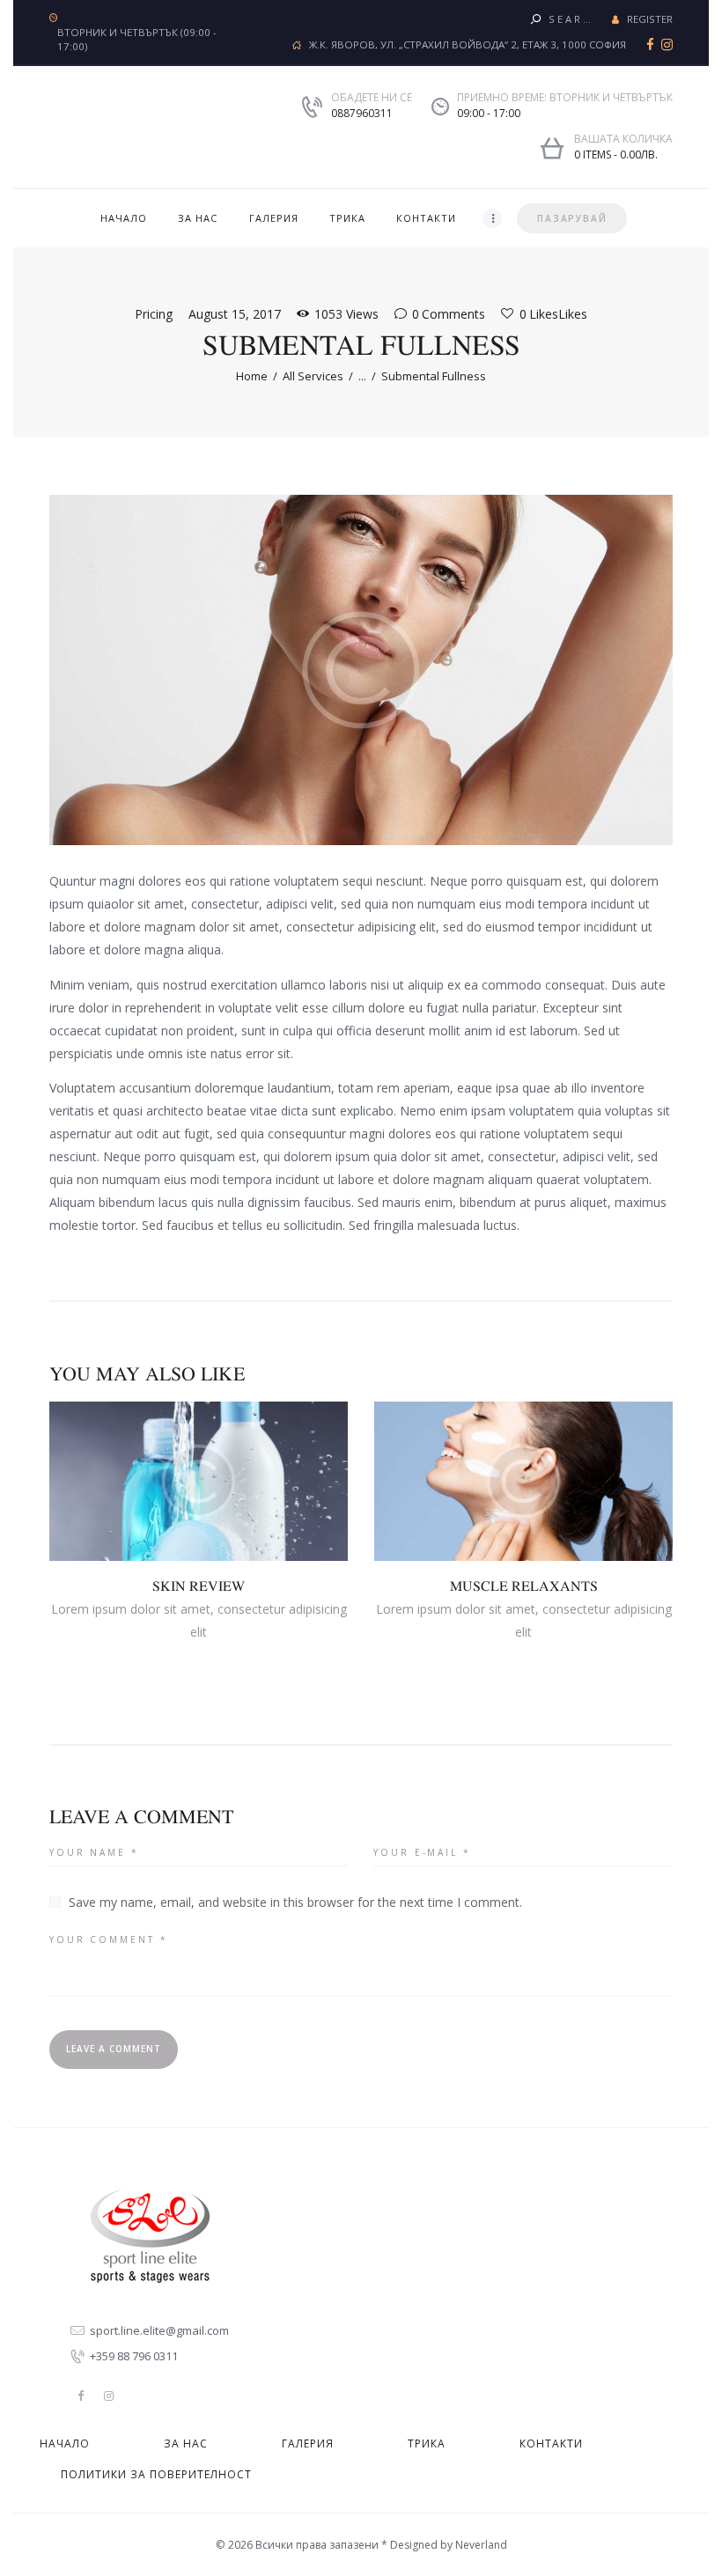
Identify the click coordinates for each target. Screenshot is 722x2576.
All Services (313, 376)
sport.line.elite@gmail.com (159, 2330)
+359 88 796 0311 (134, 2356)
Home (252, 376)
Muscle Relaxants (524, 1586)
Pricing (154, 314)
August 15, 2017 (235, 314)
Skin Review (199, 1586)
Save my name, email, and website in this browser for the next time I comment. (295, 1902)
